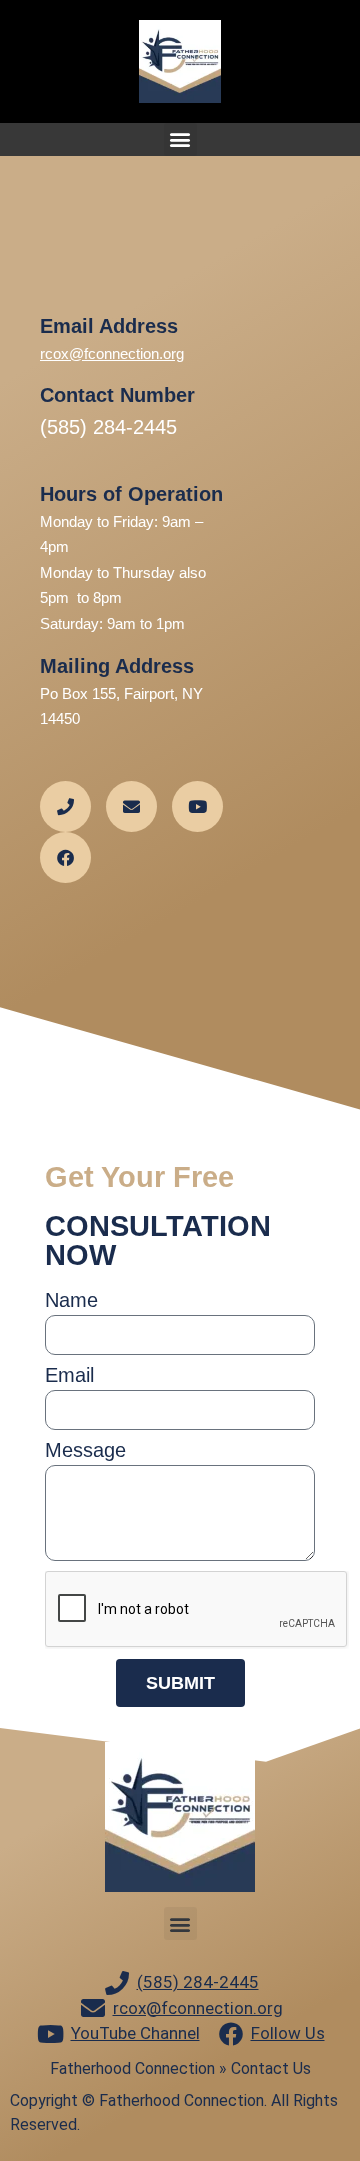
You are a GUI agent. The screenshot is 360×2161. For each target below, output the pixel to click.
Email (69, 1375)
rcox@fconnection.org (112, 353)
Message (85, 1450)
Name (71, 1300)
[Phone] (65, 806)
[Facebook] (65, 857)
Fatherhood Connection (132, 2068)
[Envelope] (131, 806)
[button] (180, 139)
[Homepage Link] (180, 61)
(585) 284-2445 (108, 427)
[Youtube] (197, 806)
